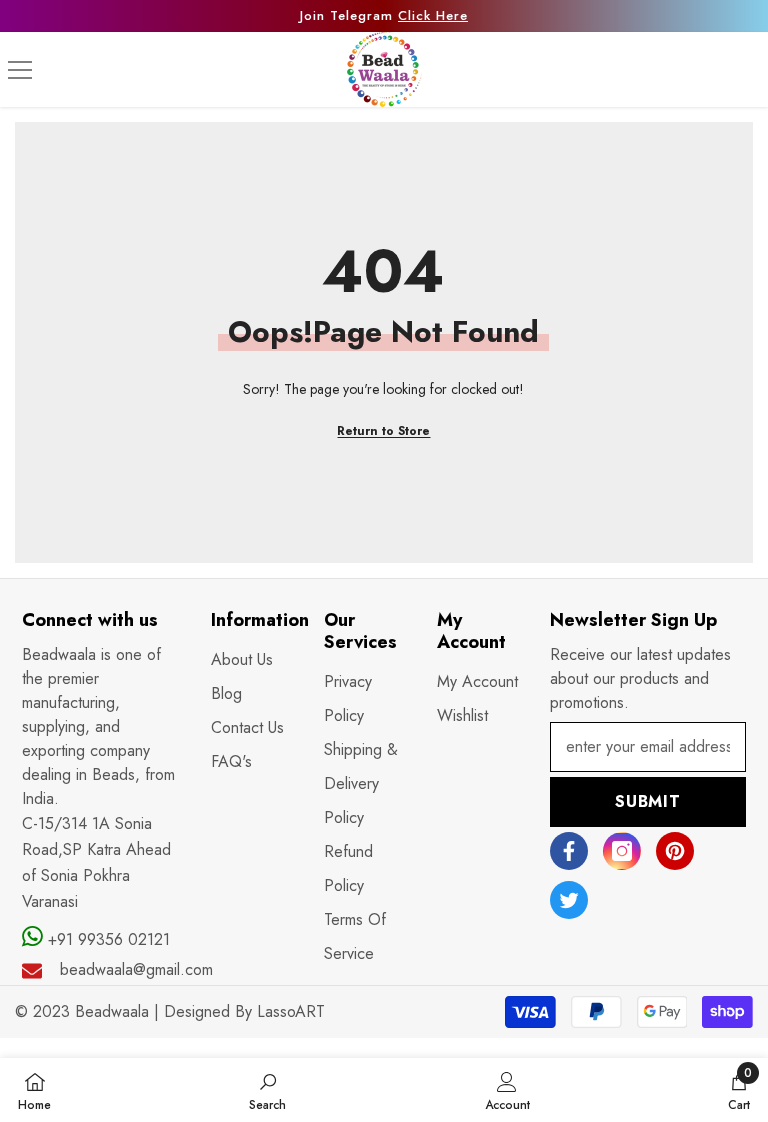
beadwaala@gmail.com (136, 969)
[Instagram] (622, 851)
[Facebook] (569, 851)
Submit (648, 801)
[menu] (20, 70)
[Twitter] (569, 900)
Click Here (433, 15)
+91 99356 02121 (106, 939)
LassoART (291, 1011)
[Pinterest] (675, 851)
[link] (267, 1090)
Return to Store (383, 431)
